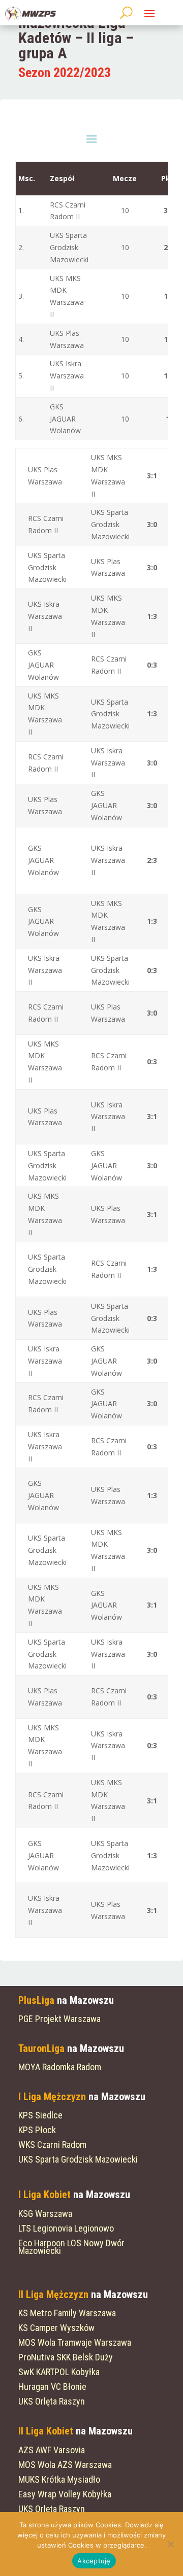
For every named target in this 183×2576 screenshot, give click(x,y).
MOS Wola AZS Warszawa (65, 2465)
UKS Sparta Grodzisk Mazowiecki (78, 2159)
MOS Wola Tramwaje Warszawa (75, 2342)
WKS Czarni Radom (52, 2145)
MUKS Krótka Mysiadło (59, 2479)
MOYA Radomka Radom (60, 2067)
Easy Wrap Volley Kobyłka (65, 2494)
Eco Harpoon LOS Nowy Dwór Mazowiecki (71, 2247)
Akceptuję (94, 2561)
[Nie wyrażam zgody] (170, 2544)
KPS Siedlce (40, 2115)
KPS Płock (37, 2130)
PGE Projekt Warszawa (59, 2019)
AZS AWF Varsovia (52, 2450)
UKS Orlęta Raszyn (52, 2401)
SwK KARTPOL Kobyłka (59, 2372)
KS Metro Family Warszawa (67, 2313)
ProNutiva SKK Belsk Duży (66, 2357)
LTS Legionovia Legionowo (66, 2228)
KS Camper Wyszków (56, 2328)
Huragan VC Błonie (52, 2387)
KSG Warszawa (45, 2214)
